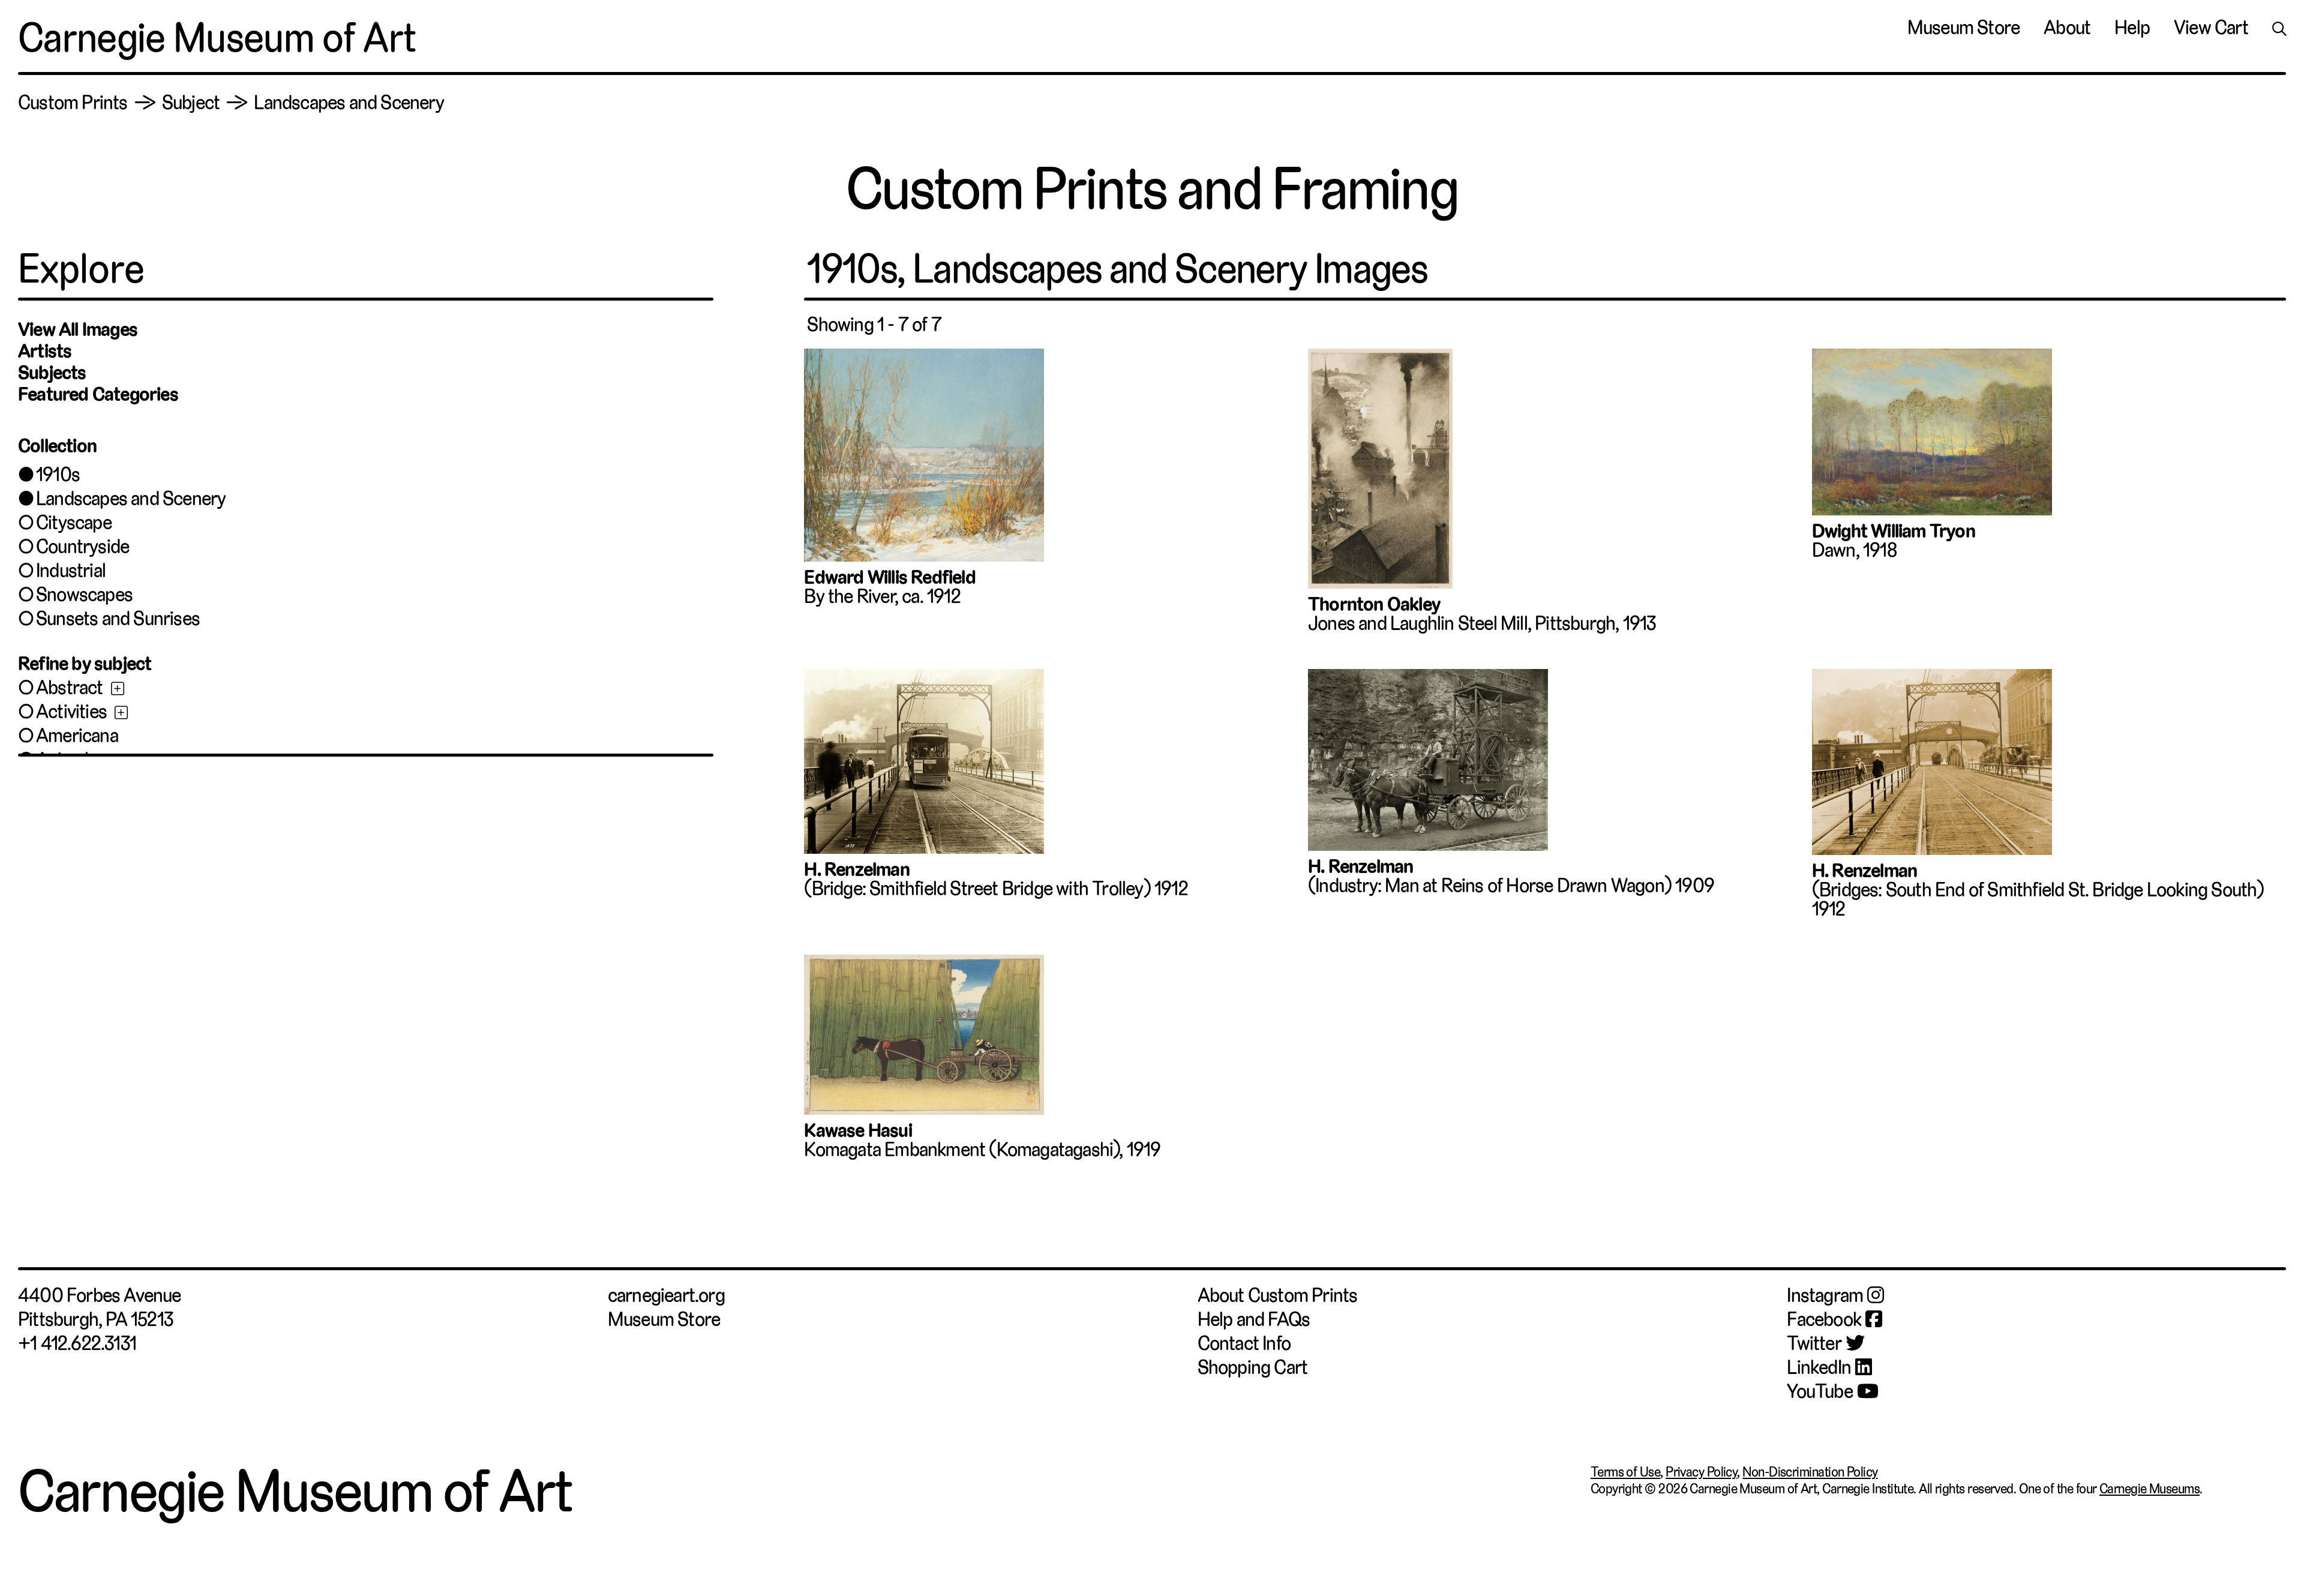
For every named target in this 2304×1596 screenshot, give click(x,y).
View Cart (2211, 28)
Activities (71, 712)
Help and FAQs (1254, 1319)
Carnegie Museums (2149, 1489)
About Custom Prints (1278, 1295)
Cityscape (74, 523)
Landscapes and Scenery (131, 499)
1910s (58, 475)
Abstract (70, 688)
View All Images (78, 329)
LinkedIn (1819, 1367)
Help (2132, 28)
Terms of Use (1625, 1472)
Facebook (1824, 1319)
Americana (77, 736)
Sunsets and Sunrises (118, 619)
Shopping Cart (1253, 1367)
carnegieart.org (666, 1295)
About (2067, 28)
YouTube (1819, 1391)
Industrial (71, 571)
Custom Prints (73, 103)
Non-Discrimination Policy (1810, 1472)
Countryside (82, 547)
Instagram (1825, 1295)
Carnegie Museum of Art (217, 38)
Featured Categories (98, 394)
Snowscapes (84, 595)
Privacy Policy (1701, 1472)
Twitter (1814, 1343)
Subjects (52, 373)
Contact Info (1244, 1343)
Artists (45, 351)
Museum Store (1963, 28)
